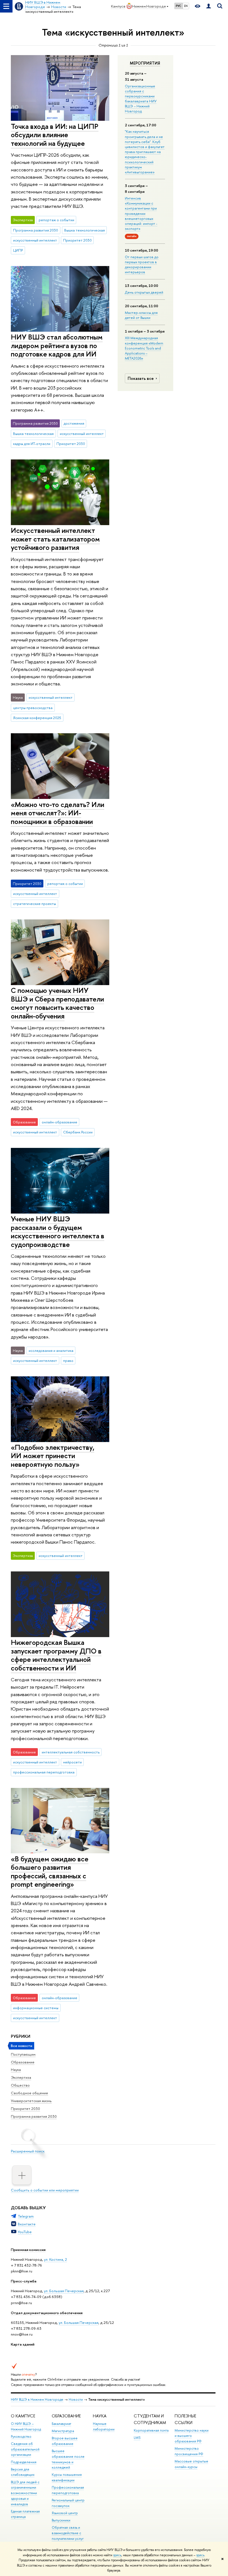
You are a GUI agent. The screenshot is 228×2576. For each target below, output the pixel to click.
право (68, 1360)
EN (186, 6)
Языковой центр (65, 2513)
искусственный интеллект (35, 240)
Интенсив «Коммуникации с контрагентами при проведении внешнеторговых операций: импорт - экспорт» (141, 213)
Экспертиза (21, 2077)
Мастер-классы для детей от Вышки (141, 315)
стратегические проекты (34, 904)
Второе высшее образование (65, 2441)
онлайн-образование (60, 1122)
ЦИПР (18, 250)
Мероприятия (145, 63)
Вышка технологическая (85, 230)
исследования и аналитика (51, 1350)
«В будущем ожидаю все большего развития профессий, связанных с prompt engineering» (50, 1872)
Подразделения (24, 2462)
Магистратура (63, 2431)
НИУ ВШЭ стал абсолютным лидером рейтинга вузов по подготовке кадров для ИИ (57, 345)
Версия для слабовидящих (23, 2472)
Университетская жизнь (31, 2101)
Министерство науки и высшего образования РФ (192, 2436)
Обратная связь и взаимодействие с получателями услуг (68, 2533)
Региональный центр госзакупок (68, 2503)
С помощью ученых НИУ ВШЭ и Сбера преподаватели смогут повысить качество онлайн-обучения (57, 1003)
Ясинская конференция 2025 (37, 718)
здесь (117, 2555)
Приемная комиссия (28, 2250)
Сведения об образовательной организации (25, 2449)
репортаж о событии (56, 220)
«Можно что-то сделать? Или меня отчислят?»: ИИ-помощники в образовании (58, 813)
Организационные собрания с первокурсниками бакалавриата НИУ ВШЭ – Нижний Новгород (141, 99)
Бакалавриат (61, 2424)
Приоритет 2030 (25, 2108)
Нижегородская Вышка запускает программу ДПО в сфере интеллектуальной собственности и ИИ (56, 1655)
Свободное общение (29, 2093)
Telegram (26, 2216)
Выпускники (61, 2520)
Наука (16, 2070)
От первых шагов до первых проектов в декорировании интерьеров (142, 265)
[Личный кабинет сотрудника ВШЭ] (209, 6)
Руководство (21, 2436)
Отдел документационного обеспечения (47, 2313)
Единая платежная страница (25, 2514)
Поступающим (23, 2054)
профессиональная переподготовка (44, 1772)
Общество (20, 2085)
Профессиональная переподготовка (68, 2490)
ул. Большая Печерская (64, 2291)
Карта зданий (23, 2344)
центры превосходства (33, 708)
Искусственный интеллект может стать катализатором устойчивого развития (55, 539)
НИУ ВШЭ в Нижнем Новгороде (37, 2399)
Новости (76, 2399)
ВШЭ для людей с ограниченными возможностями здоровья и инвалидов (25, 2493)
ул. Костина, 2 (55, 2259)
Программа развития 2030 (34, 2116)
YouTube (25, 2232)
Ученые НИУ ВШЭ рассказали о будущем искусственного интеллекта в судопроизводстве (58, 1232)
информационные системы (36, 2008)
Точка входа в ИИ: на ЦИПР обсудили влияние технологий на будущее (55, 135)
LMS (137, 2438)
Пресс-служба (24, 2281)
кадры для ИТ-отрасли (32, 444)
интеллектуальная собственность (71, 1752)
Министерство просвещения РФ (189, 2451)
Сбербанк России (78, 1132)
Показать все (141, 378)
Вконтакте (27, 2224)
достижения (74, 423)
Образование (23, 2062)
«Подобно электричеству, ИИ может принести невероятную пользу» (53, 1456)
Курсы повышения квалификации (67, 2477)
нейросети (72, 1762)
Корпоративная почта (151, 2430)
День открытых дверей (144, 292)
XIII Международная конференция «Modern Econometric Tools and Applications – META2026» (144, 348)
